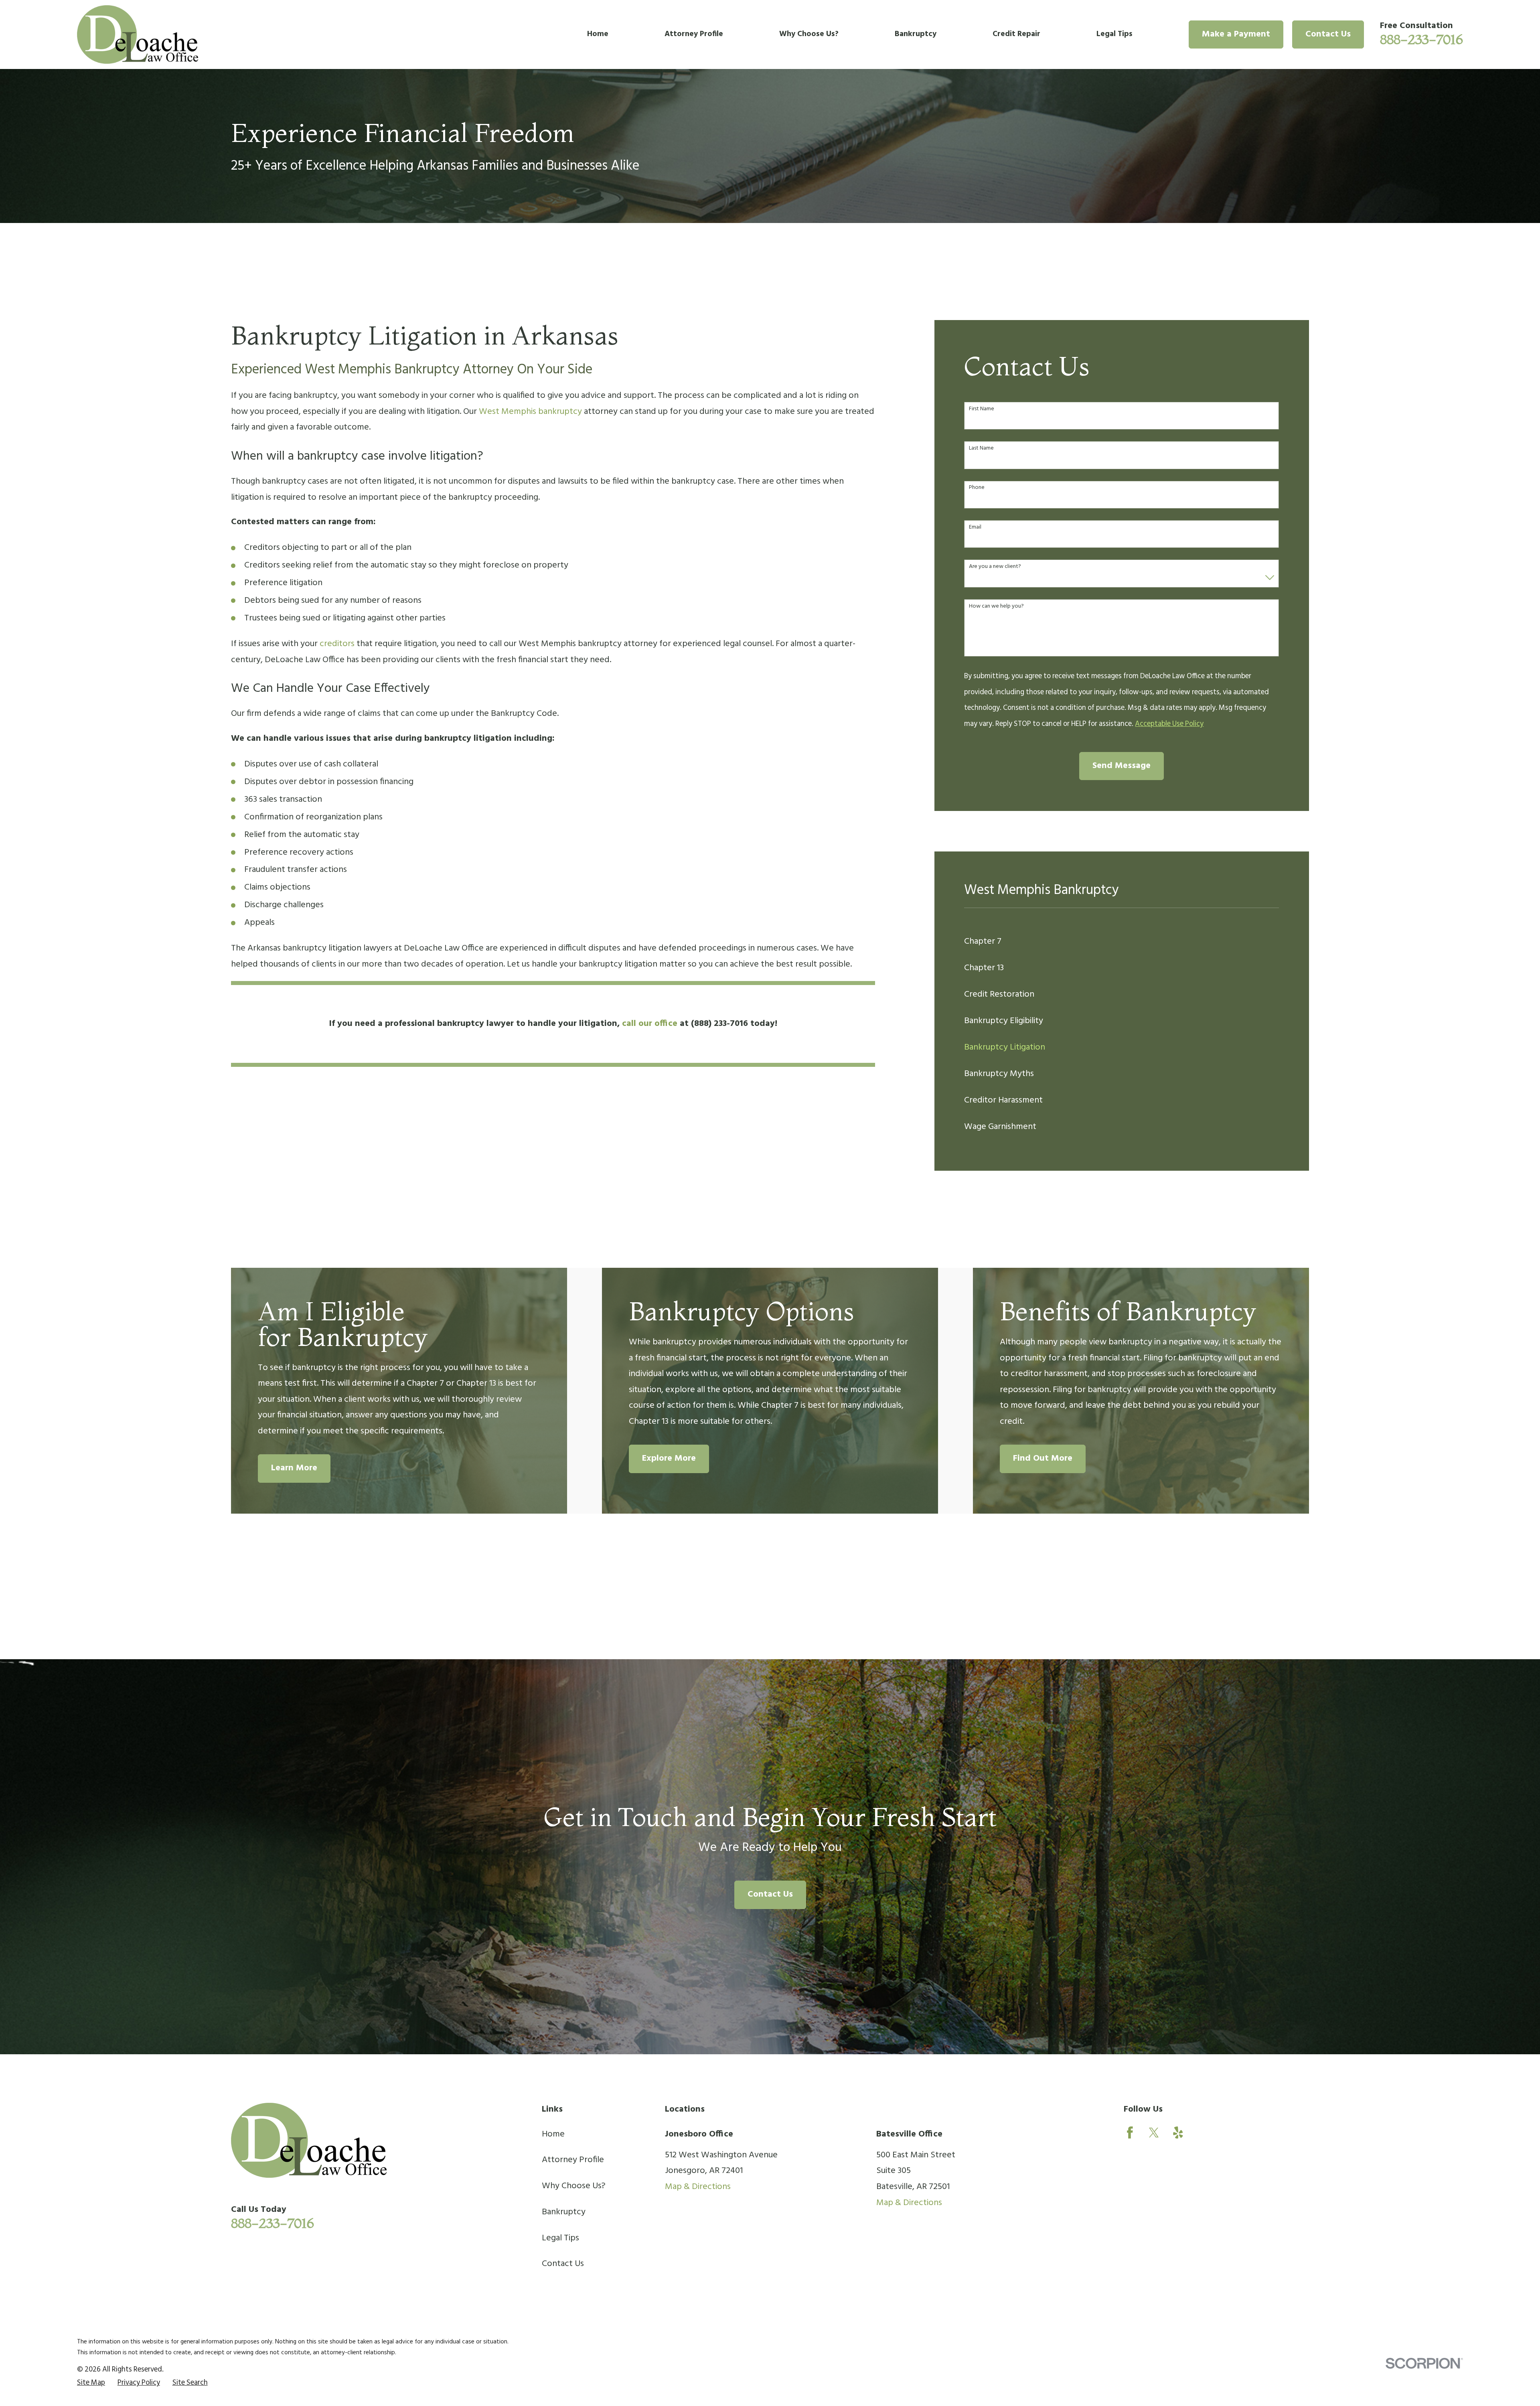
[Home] (138, 34)
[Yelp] (1178, 2133)
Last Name (981, 449)
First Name (982, 409)
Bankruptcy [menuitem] (916, 34)
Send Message (1122, 766)
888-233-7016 (1421, 39)
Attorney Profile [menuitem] (694, 34)
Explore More (669, 1458)
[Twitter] (1154, 2133)
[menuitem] (1122, 942)
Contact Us (1328, 34)
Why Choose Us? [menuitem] (809, 34)
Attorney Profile (573, 2160)
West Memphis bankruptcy (530, 412)
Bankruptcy (564, 2212)
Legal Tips (560, 2238)
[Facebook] (1130, 2133)
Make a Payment (1236, 34)
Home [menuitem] (598, 34)
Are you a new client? (995, 567)
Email (975, 528)
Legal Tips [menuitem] (1114, 34)
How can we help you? (996, 607)
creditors (337, 644)
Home (553, 2134)
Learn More (294, 1468)
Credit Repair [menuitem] (1016, 34)
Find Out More (1043, 1458)
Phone (977, 488)
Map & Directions (698, 2187)
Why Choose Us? (574, 2186)
